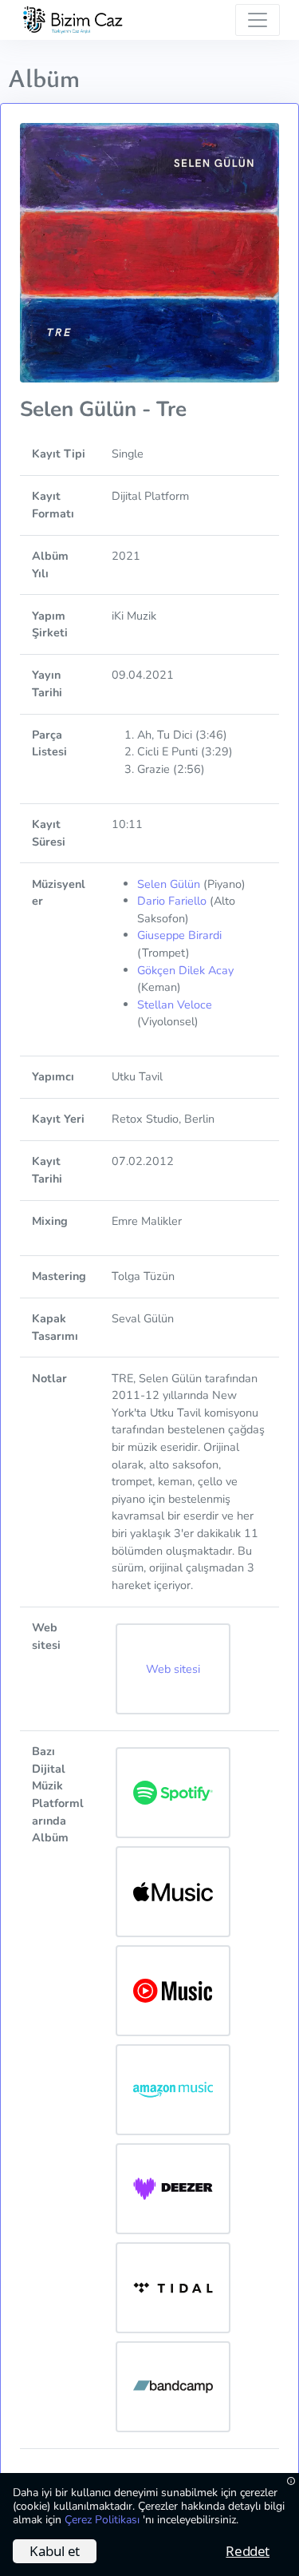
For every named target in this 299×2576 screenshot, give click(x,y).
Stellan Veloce (175, 1005)
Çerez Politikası (104, 2520)
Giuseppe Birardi (179, 935)
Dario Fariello (172, 901)
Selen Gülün (169, 884)
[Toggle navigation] (258, 20)
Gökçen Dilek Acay (185, 970)
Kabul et (55, 2551)
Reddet (248, 2551)
